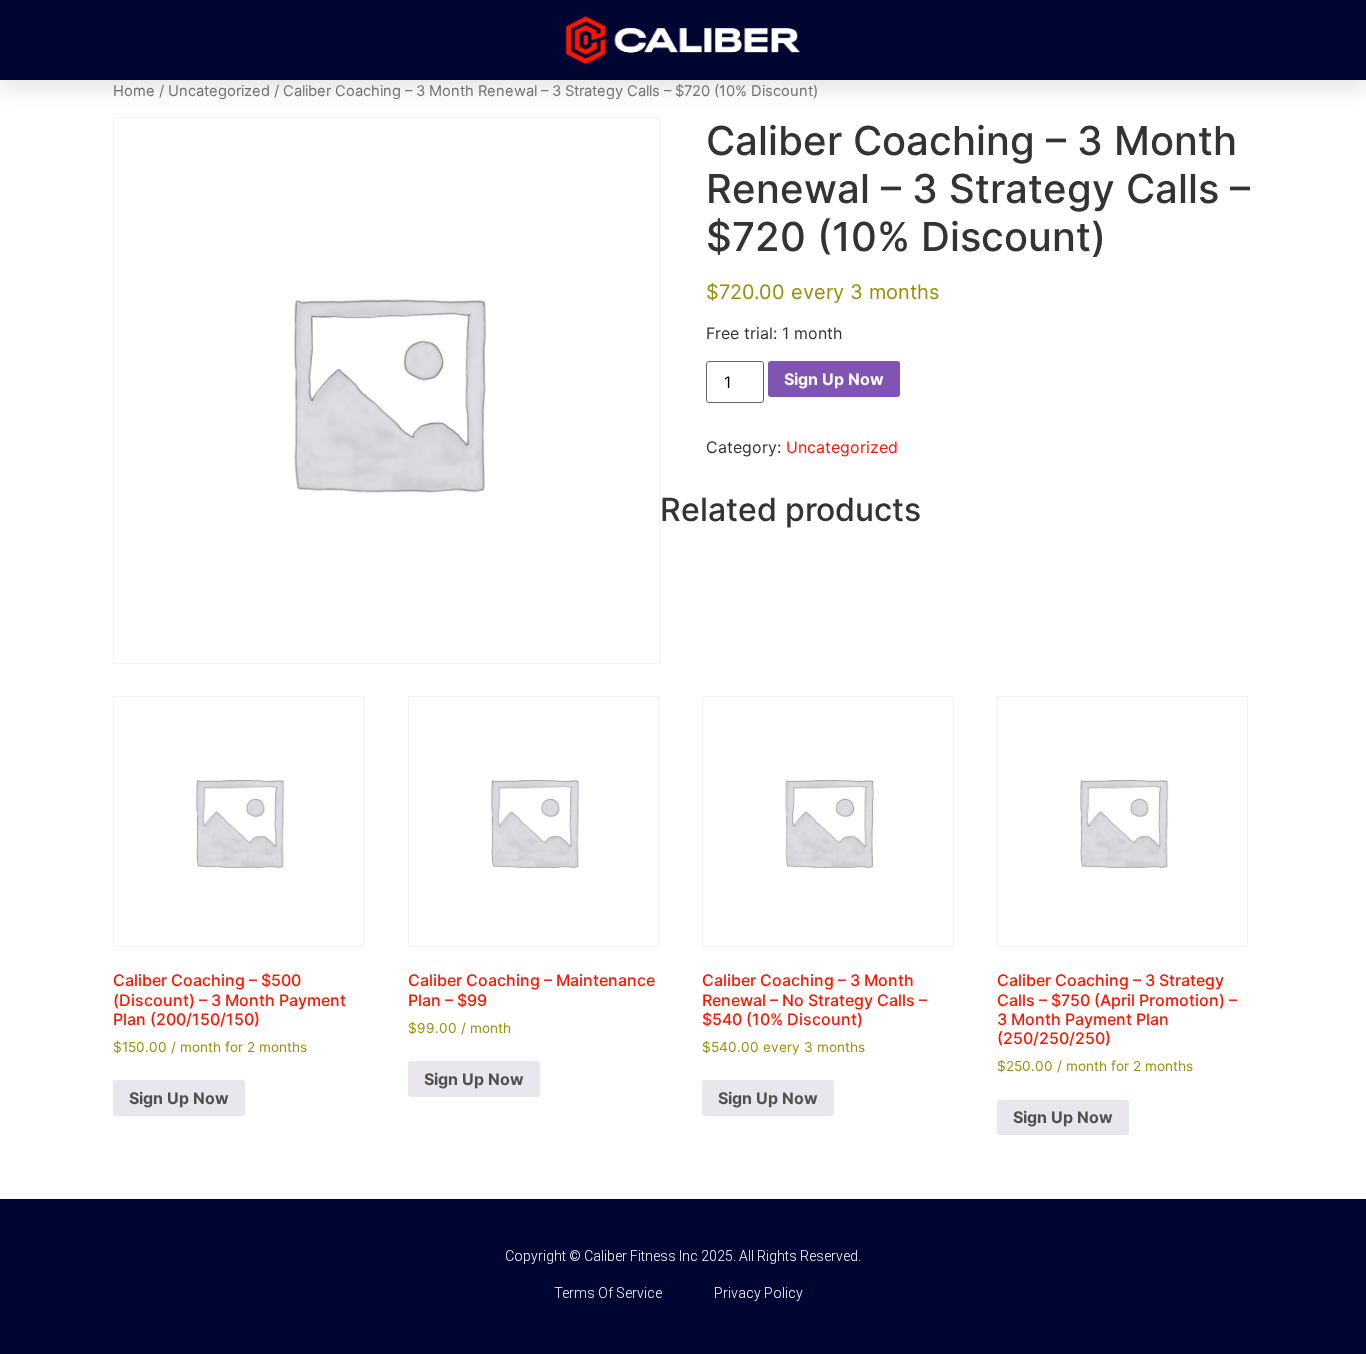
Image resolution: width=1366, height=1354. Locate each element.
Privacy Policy (758, 1293)
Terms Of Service (608, 1293)
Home (134, 91)
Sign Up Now (834, 379)
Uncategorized (219, 91)
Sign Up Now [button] (179, 1098)
